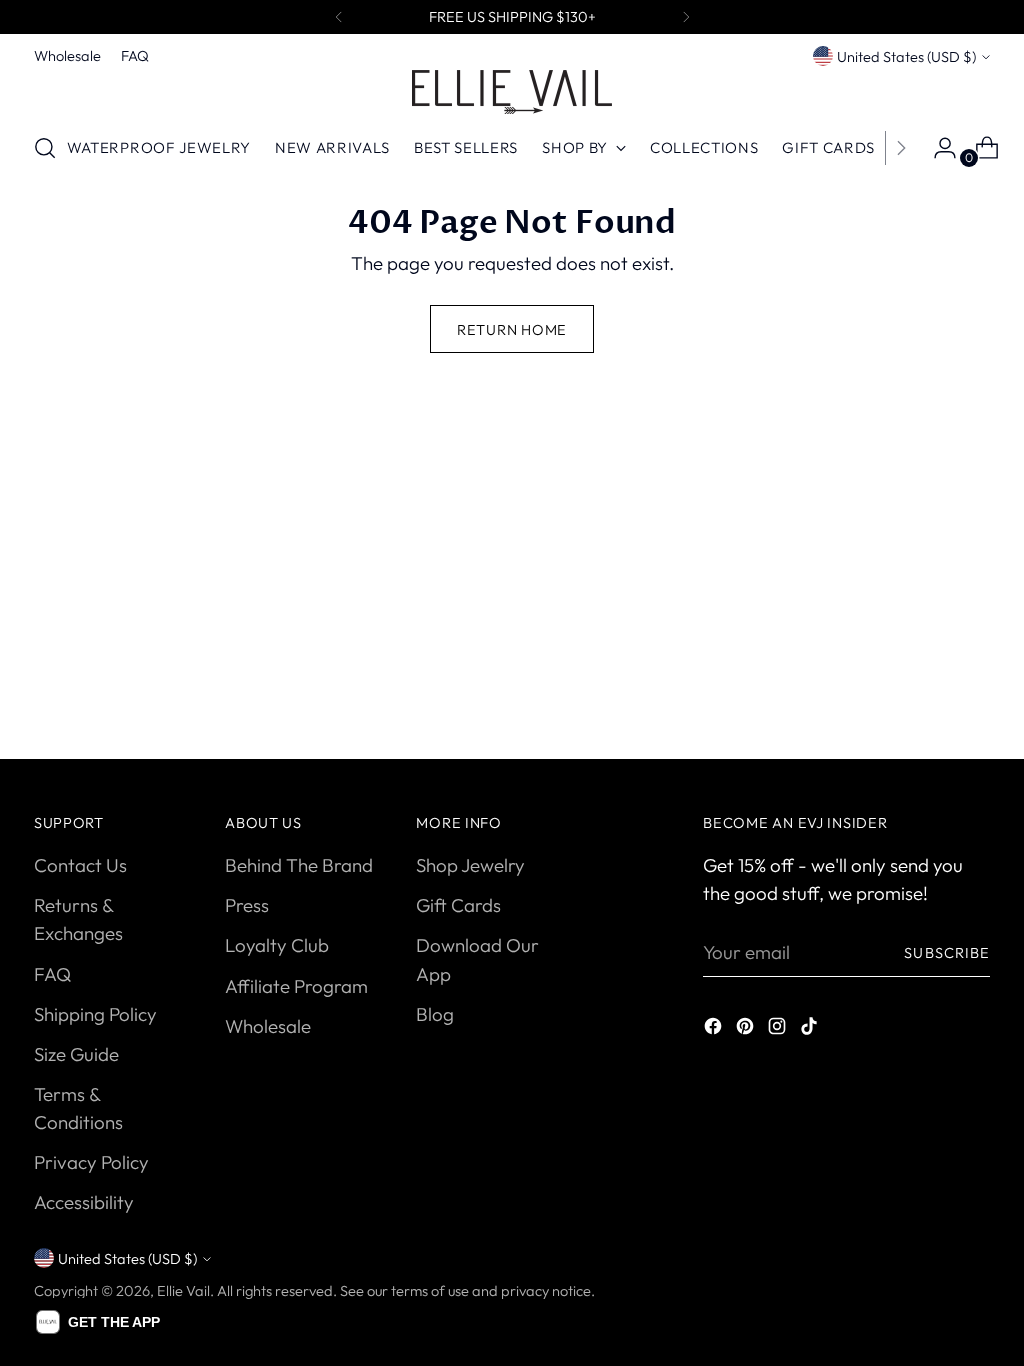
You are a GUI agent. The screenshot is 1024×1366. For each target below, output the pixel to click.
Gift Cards (458, 905)
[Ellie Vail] (512, 92)
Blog (435, 1014)
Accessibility (84, 1202)
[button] (98, 1322)
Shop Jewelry (470, 865)
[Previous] (339, 17)
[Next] (686, 17)
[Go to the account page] (937, 148)
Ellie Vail (183, 1290)
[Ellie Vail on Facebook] (715, 1029)
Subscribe (947, 952)
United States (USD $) (906, 56)
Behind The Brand (299, 865)
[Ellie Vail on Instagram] (779, 1029)
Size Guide (76, 1054)
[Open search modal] (45, 148)
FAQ (52, 974)
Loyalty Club (277, 945)
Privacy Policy (91, 1162)
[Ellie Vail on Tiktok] (811, 1029)
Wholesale (268, 1026)
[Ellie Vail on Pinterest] (747, 1029)
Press (247, 905)
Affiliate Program (296, 986)
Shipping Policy (95, 1014)
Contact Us (80, 865)
